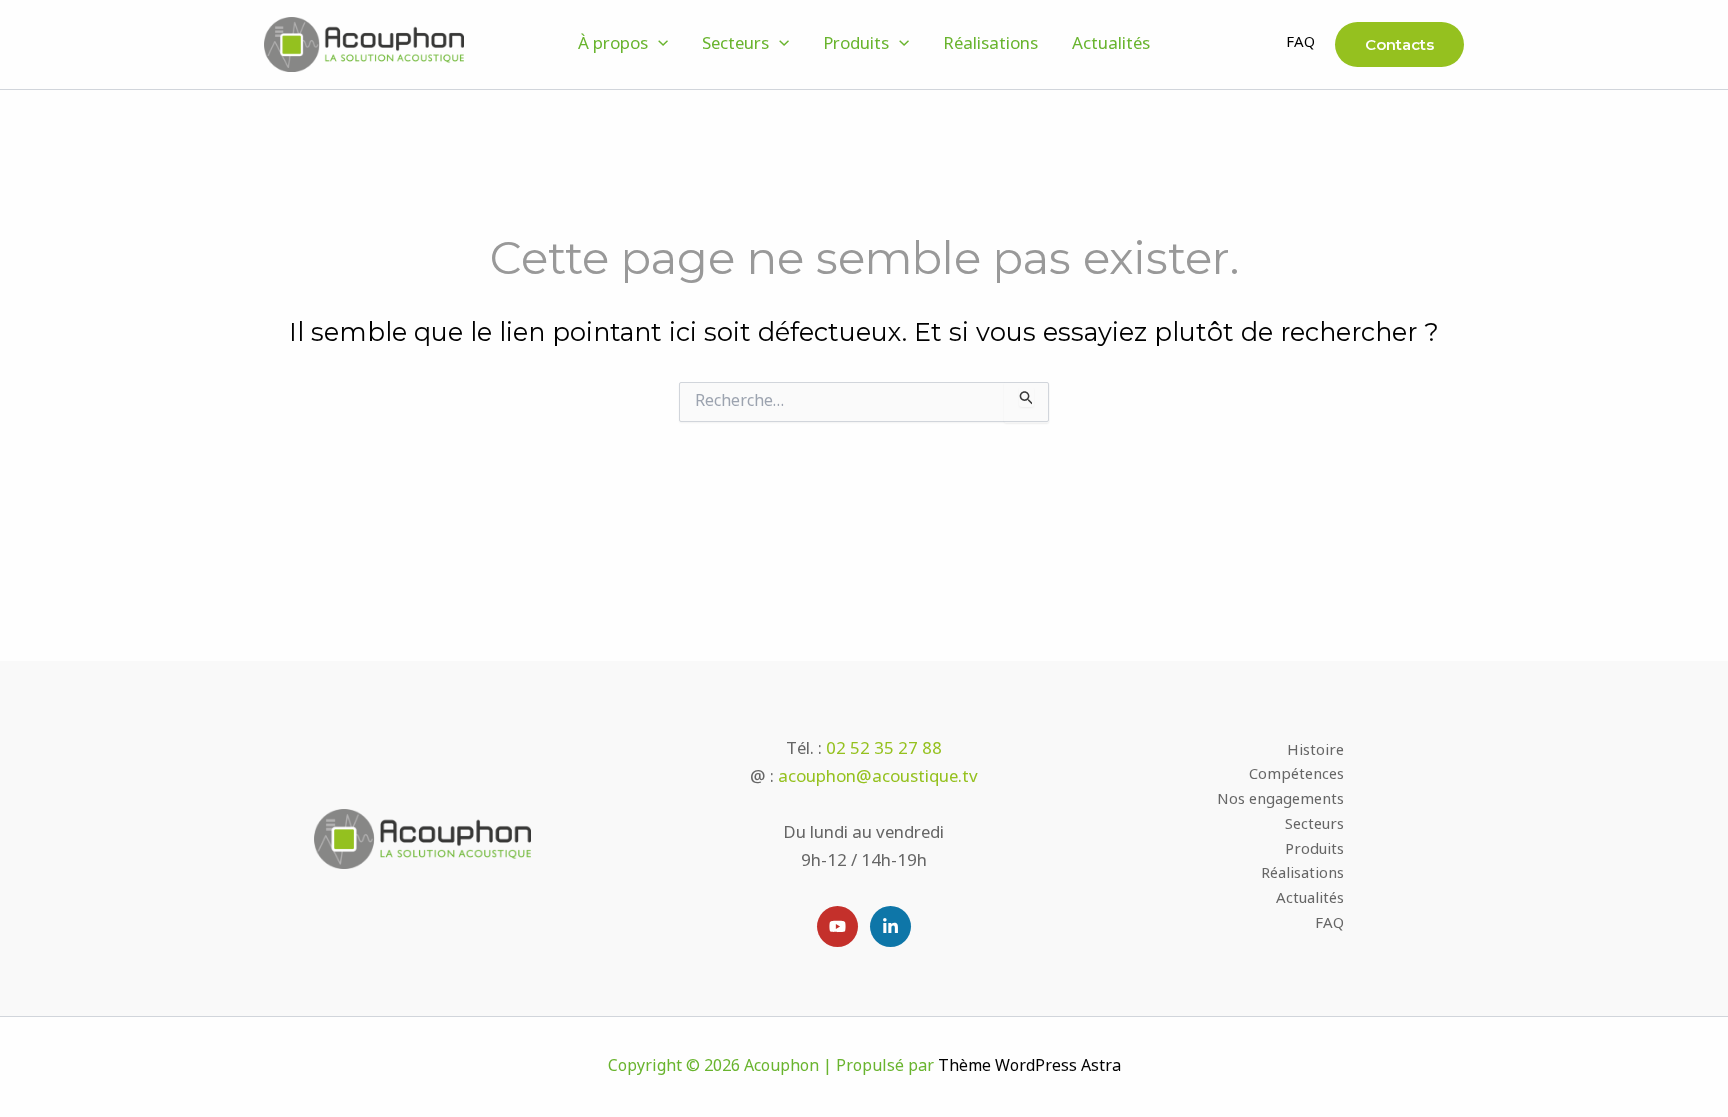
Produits (856, 45)
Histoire (1315, 752)
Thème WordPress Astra (1029, 1066)
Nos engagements (1280, 801)
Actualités (1111, 45)
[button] (658, 45)
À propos (613, 45)
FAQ (1300, 43)
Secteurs (735, 45)
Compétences (1296, 776)
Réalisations (990, 45)
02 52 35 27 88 (884, 749)
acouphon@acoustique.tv (878, 777)
